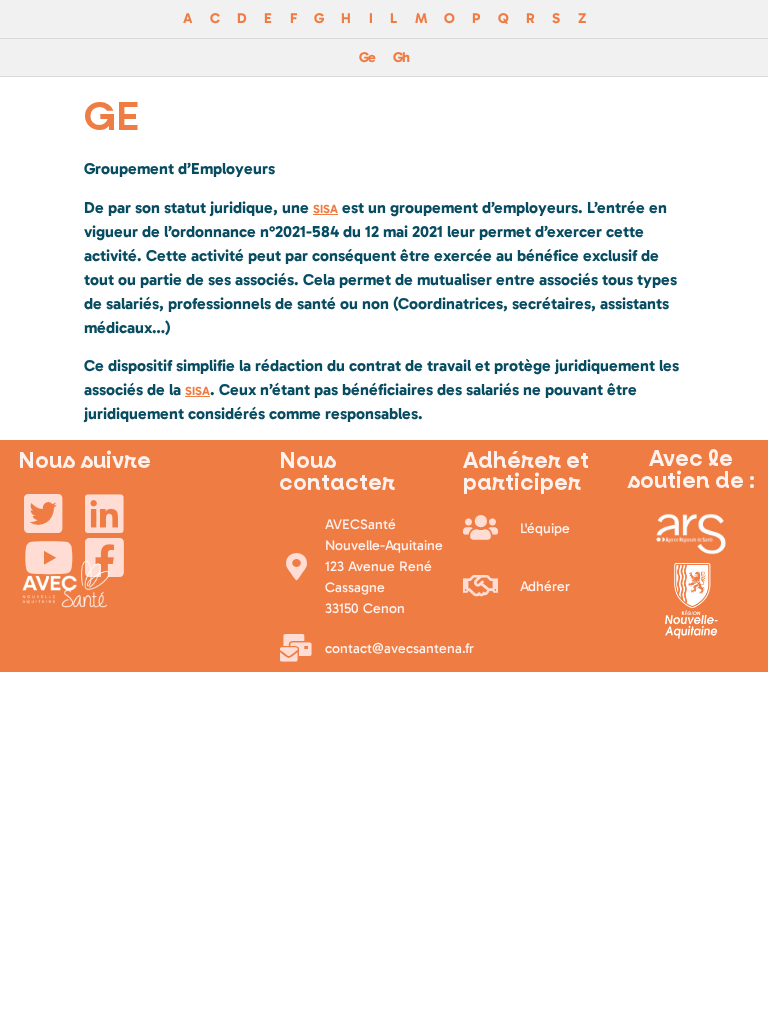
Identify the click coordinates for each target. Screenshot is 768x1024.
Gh (401, 57)
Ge (367, 57)
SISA (325, 209)
